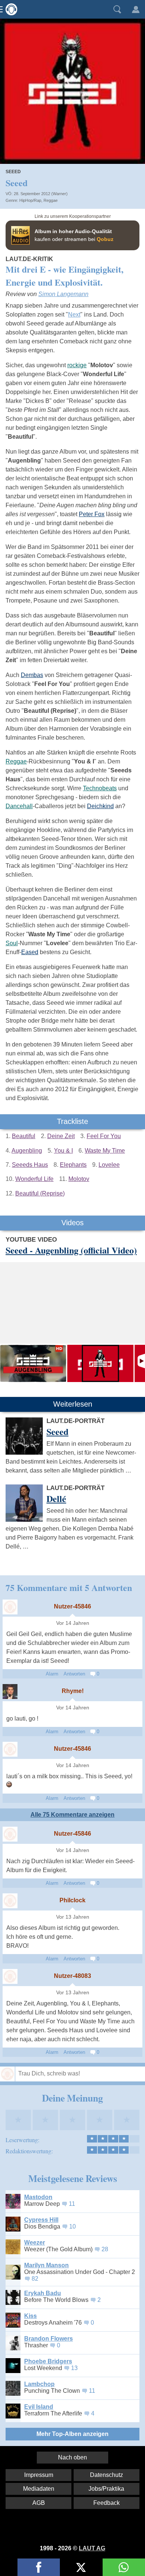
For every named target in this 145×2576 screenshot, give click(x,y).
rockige (77, 365)
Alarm (52, 1674)
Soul (12, 943)
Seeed (13, 172)
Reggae (51, 200)
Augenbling (27, 1151)
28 (105, 2249)
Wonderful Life (34, 1179)
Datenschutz (107, 2475)
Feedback (107, 2503)
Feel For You (104, 1136)
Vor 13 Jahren (73, 1917)
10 (72, 2226)
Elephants (73, 1165)
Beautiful (24, 1136)
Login (136, 9)
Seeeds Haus (30, 1165)
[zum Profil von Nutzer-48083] (10, 1976)
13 (74, 2368)
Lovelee (109, 1165)
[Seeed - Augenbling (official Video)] (33, 1363)
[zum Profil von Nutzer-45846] (10, 1607)
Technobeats (100, 788)
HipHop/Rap (30, 200)
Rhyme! (73, 1691)
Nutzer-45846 (72, 1606)
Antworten (74, 1674)
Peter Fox (92, 514)
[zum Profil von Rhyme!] (10, 1692)
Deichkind (100, 806)
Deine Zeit (61, 1136)
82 (35, 2279)
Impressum (39, 2475)
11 (72, 2204)
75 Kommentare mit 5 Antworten (69, 1587)
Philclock (72, 1900)
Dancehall (19, 806)
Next (74, 315)
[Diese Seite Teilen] (39, 2567)
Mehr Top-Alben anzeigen (72, 2434)
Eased (30, 952)
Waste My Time (105, 1151)
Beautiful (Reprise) (40, 1193)
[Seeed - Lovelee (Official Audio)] (100, 1363)
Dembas (32, 675)
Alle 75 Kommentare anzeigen (72, 1815)
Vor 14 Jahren (73, 1623)
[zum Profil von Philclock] (10, 1901)
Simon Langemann (63, 294)
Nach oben (72, 2457)
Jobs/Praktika (106, 2489)
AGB (39, 2503)
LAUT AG (92, 2548)
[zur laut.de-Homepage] (9, 9)
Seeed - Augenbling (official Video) (71, 1250)
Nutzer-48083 (72, 1976)
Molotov (79, 1179)
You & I (63, 1151)
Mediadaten (39, 2489)
